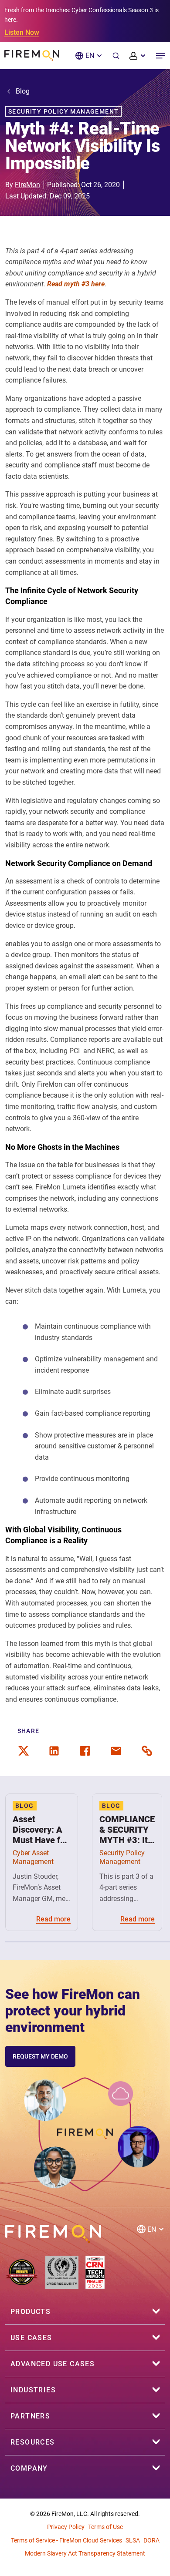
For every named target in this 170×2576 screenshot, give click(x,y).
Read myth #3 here (76, 284)
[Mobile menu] (160, 56)
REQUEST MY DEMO (40, 2056)
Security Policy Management (63, 111)
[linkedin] (54, 1751)
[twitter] (24, 1751)
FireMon (27, 185)
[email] (116, 1751)
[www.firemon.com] (32, 55)
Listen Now (22, 32)
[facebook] (85, 1751)
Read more (53, 1919)
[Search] (116, 56)
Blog (23, 91)
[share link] (147, 1751)
